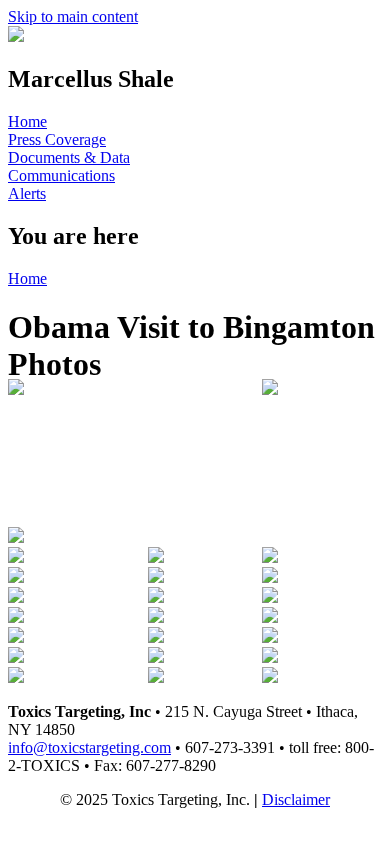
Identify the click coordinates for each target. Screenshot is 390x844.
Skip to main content (73, 16)
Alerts (27, 193)
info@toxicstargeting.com (89, 747)
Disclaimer (296, 799)
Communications (61, 175)
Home (27, 121)
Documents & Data (69, 157)
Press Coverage (57, 139)
